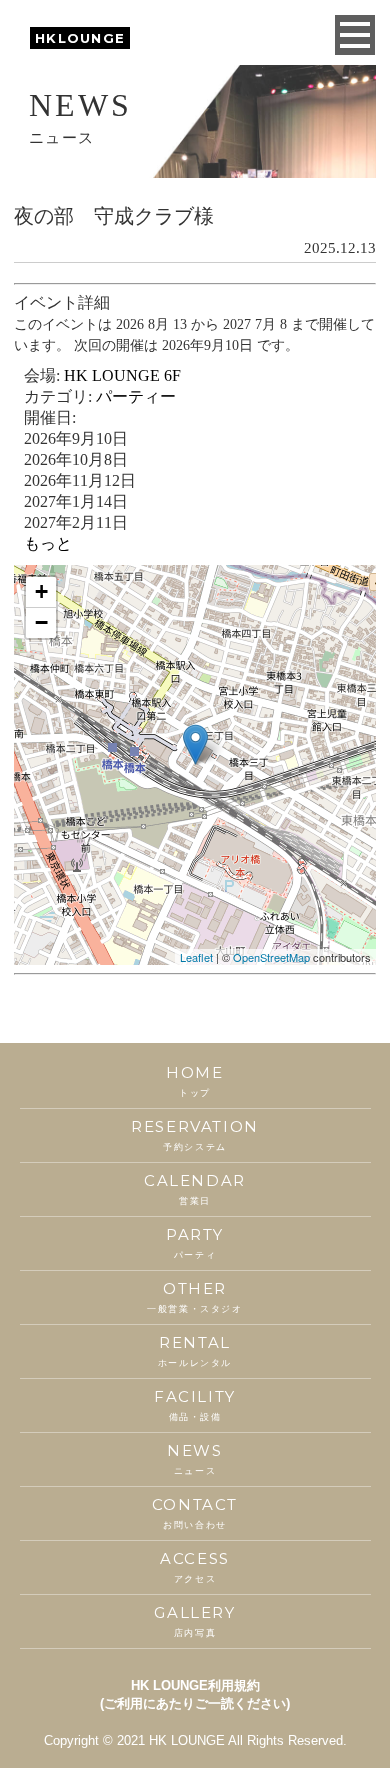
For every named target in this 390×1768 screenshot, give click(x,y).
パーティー (136, 396)
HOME (194, 1080)
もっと (48, 543)
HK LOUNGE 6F (122, 375)
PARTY (195, 1242)
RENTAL (195, 1350)
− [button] (41, 622)
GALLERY (194, 1620)
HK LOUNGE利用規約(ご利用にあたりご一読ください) (195, 1694)
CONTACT (195, 1512)
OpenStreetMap (271, 957)
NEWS (194, 1458)
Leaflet (196, 957)
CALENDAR (195, 1188)
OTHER (194, 1296)
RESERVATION (195, 1134)
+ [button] (41, 591)
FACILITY (195, 1404)
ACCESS (195, 1566)
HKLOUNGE (80, 38)
